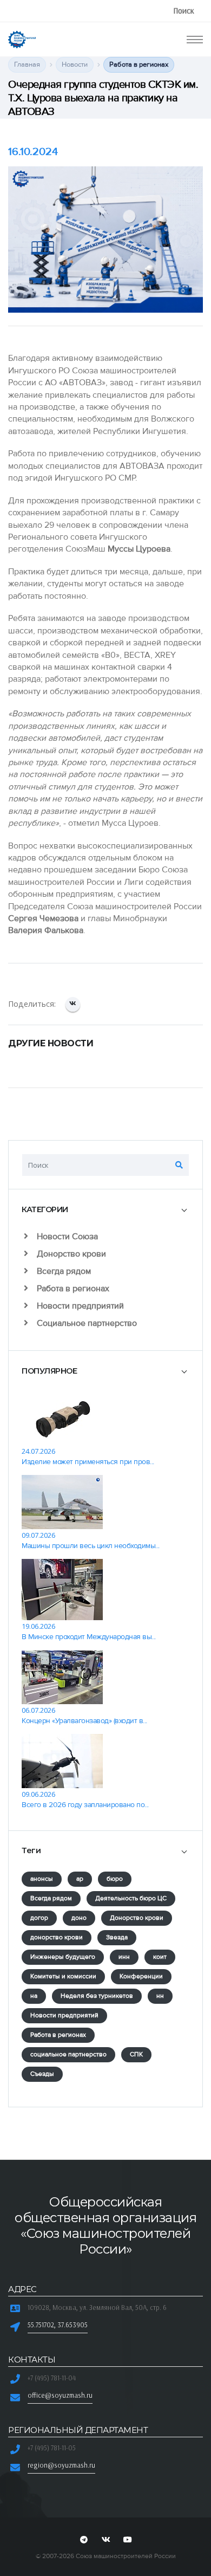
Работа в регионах (72, 1289)
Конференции (141, 1976)
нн (160, 1996)
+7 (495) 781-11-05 (52, 2448)
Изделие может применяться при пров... (88, 1462)
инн (124, 1957)
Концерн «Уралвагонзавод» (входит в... (84, 1721)
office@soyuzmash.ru (60, 2395)
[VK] (105, 2540)
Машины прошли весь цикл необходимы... (91, 1546)
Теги (31, 1850)
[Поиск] (179, 1165)
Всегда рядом (63, 1271)
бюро (115, 1879)
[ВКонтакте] (73, 1004)
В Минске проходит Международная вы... (89, 1637)
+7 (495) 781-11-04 (52, 2378)
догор (39, 1918)
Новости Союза (66, 1237)
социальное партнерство (68, 2054)
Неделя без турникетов (97, 1996)
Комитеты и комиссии (63, 1976)
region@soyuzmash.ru (61, 2465)
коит (160, 1957)
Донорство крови (70, 1254)
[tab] (105, 1210)
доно (79, 1918)
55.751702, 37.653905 (58, 2325)
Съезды (42, 2074)
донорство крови (57, 1937)
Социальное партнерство (86, 1323)
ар (80, 1879)
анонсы (42, 1879)
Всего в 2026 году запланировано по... (85, 1805)
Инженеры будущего (63, 1957)
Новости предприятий (79, 1306)
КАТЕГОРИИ (45, 1209)
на (34, 1996)
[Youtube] (128, 2540)
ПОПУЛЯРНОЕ (49, 1371)
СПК (136, 2054)
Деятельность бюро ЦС (131, 1898)
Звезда (117, 1937)
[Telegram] (84, 2540)
